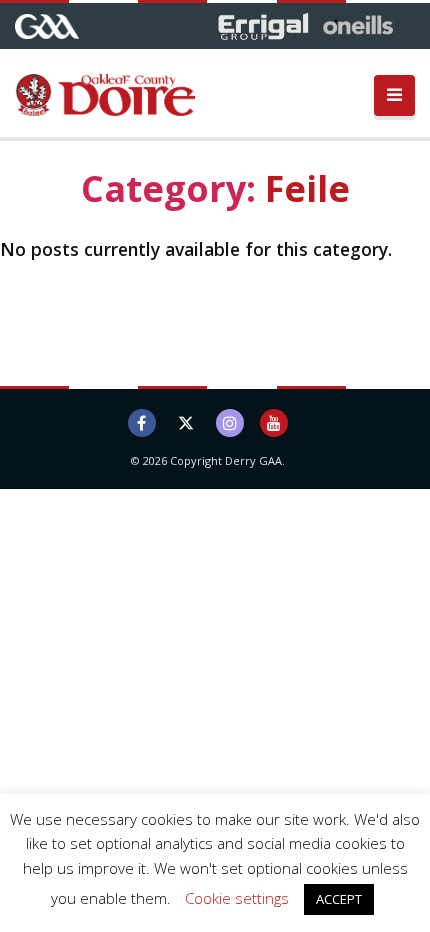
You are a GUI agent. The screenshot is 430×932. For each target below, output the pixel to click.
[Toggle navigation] (394, 95)
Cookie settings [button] (237, 898)
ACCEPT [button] (339, 899)
